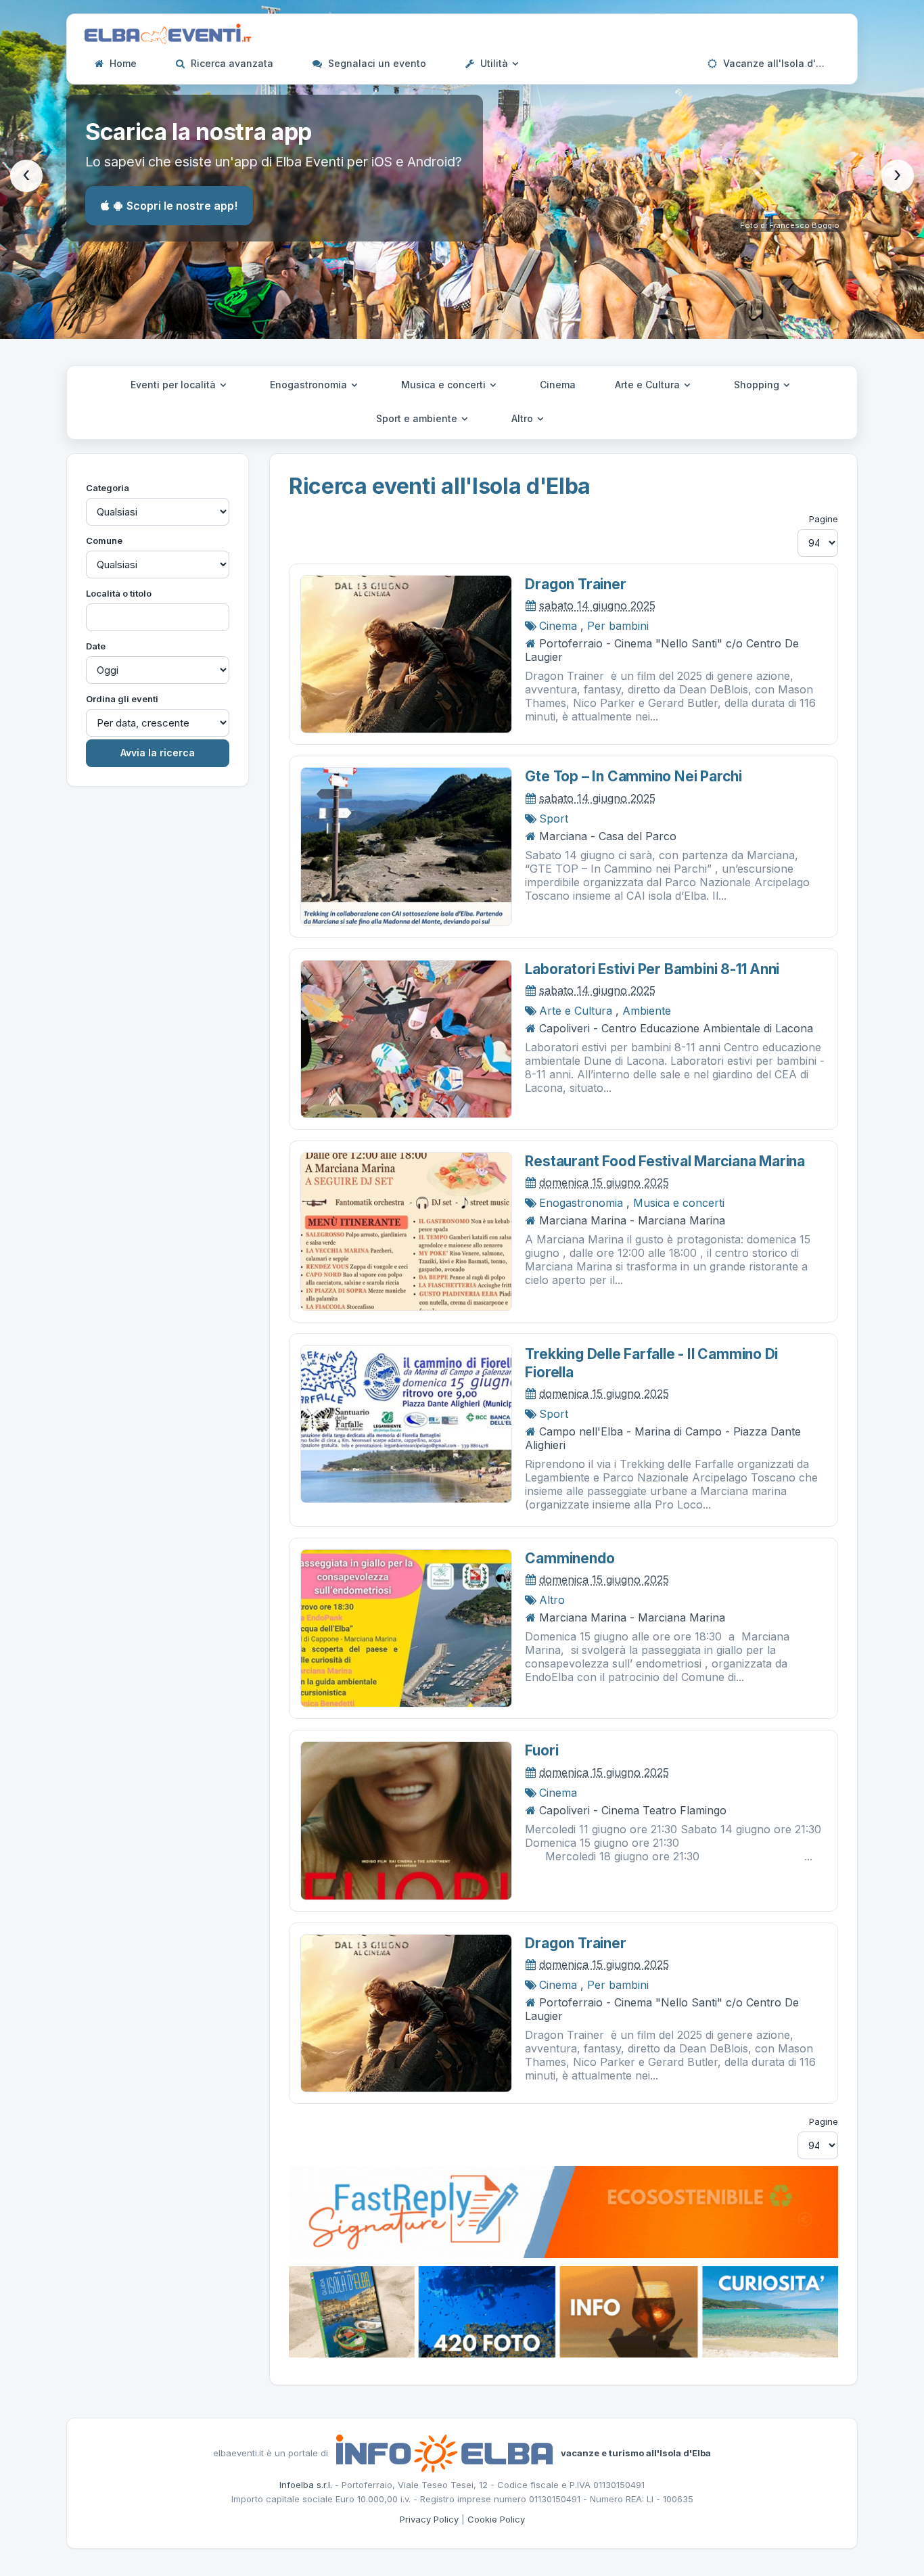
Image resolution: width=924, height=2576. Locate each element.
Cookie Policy (496, 2519)
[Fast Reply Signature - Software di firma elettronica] (563, 2211)
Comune (104, 540)
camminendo (570, 1558)
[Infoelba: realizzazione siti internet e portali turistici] (444, 2452)
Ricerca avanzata (231, 63)
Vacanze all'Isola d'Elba (778, 63)
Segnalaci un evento (376, 63)
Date (96, 646)
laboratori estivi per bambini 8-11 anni (652, 969)
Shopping (758, 385)
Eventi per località (175, 385)
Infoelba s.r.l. (306, 2485)
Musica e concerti (445, 385)
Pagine (824, 519)
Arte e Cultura (649, 385)
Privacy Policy (429, 2519)
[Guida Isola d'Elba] (563, 2311)
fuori (541, 1750)
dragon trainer (575, 584)
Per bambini (618, 626)
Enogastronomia (310, 385)
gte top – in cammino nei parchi (633, 776)
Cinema (558, 385)
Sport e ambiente (418, 418)
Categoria (108, 488)
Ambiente (647, 1011)
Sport (554, 819)
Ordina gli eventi (122, 699)
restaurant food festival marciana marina (665, 1161)
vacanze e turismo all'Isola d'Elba (636, 2452)
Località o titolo (119, 593)
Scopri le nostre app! (182, 206)
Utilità (494, 63)
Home (122, 63)
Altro (524, 418)
